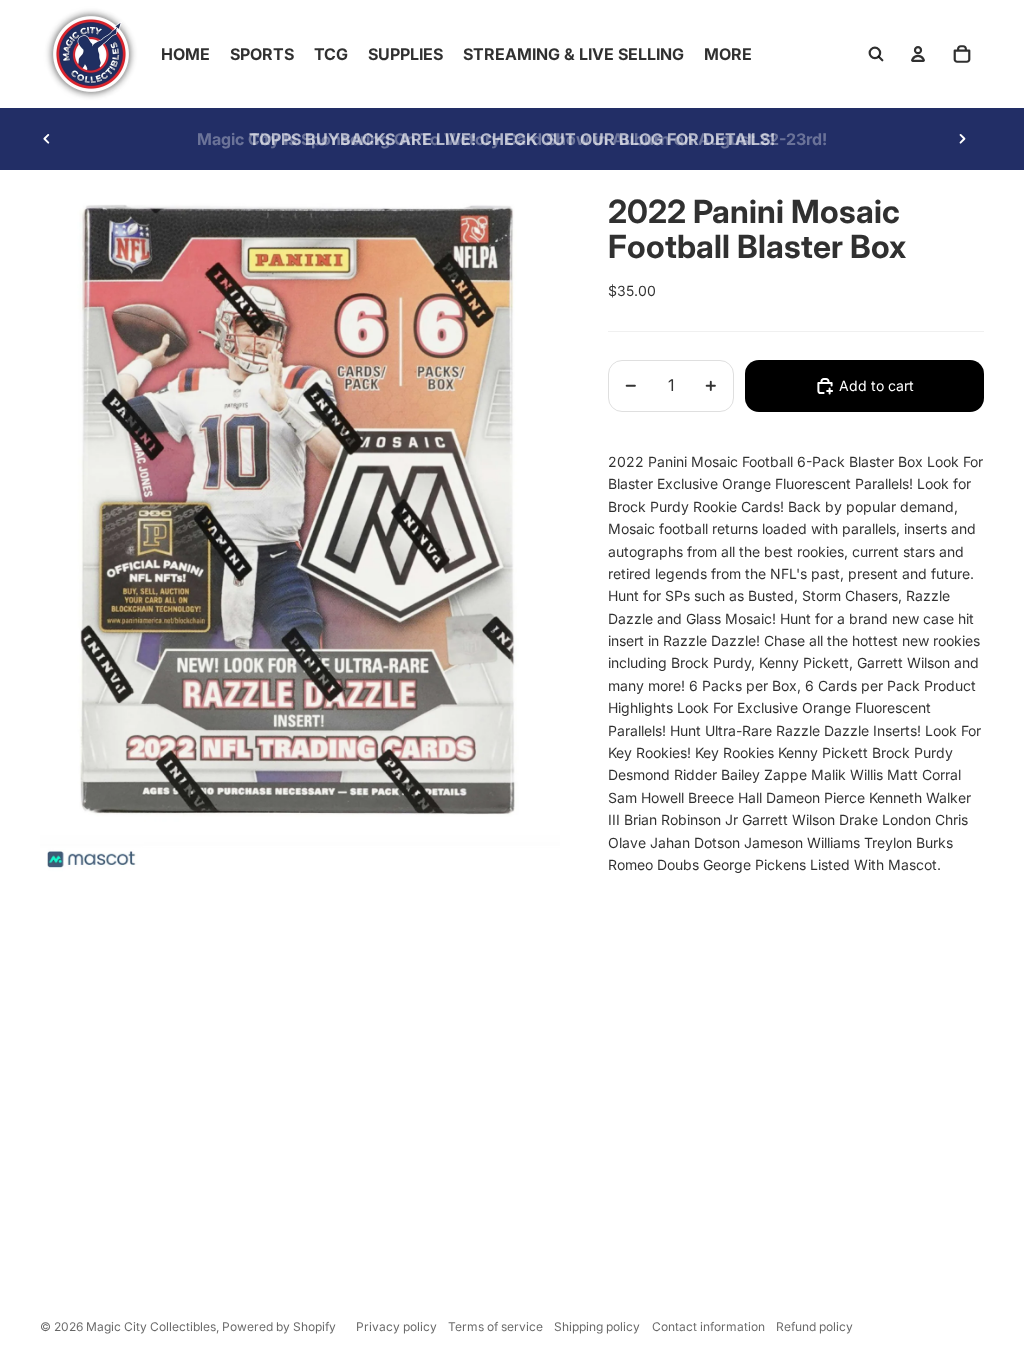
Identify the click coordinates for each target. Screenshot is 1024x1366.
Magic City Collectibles (151, 1326)
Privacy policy (396, 1326)
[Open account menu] (918, 54)
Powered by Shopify (279, 1326)
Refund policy (814, 1326)
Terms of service (495, 1326)
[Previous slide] (47, 139)
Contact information (708, 1326)
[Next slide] (962, 139)
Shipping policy (597, 1326)
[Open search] (876, 54)
